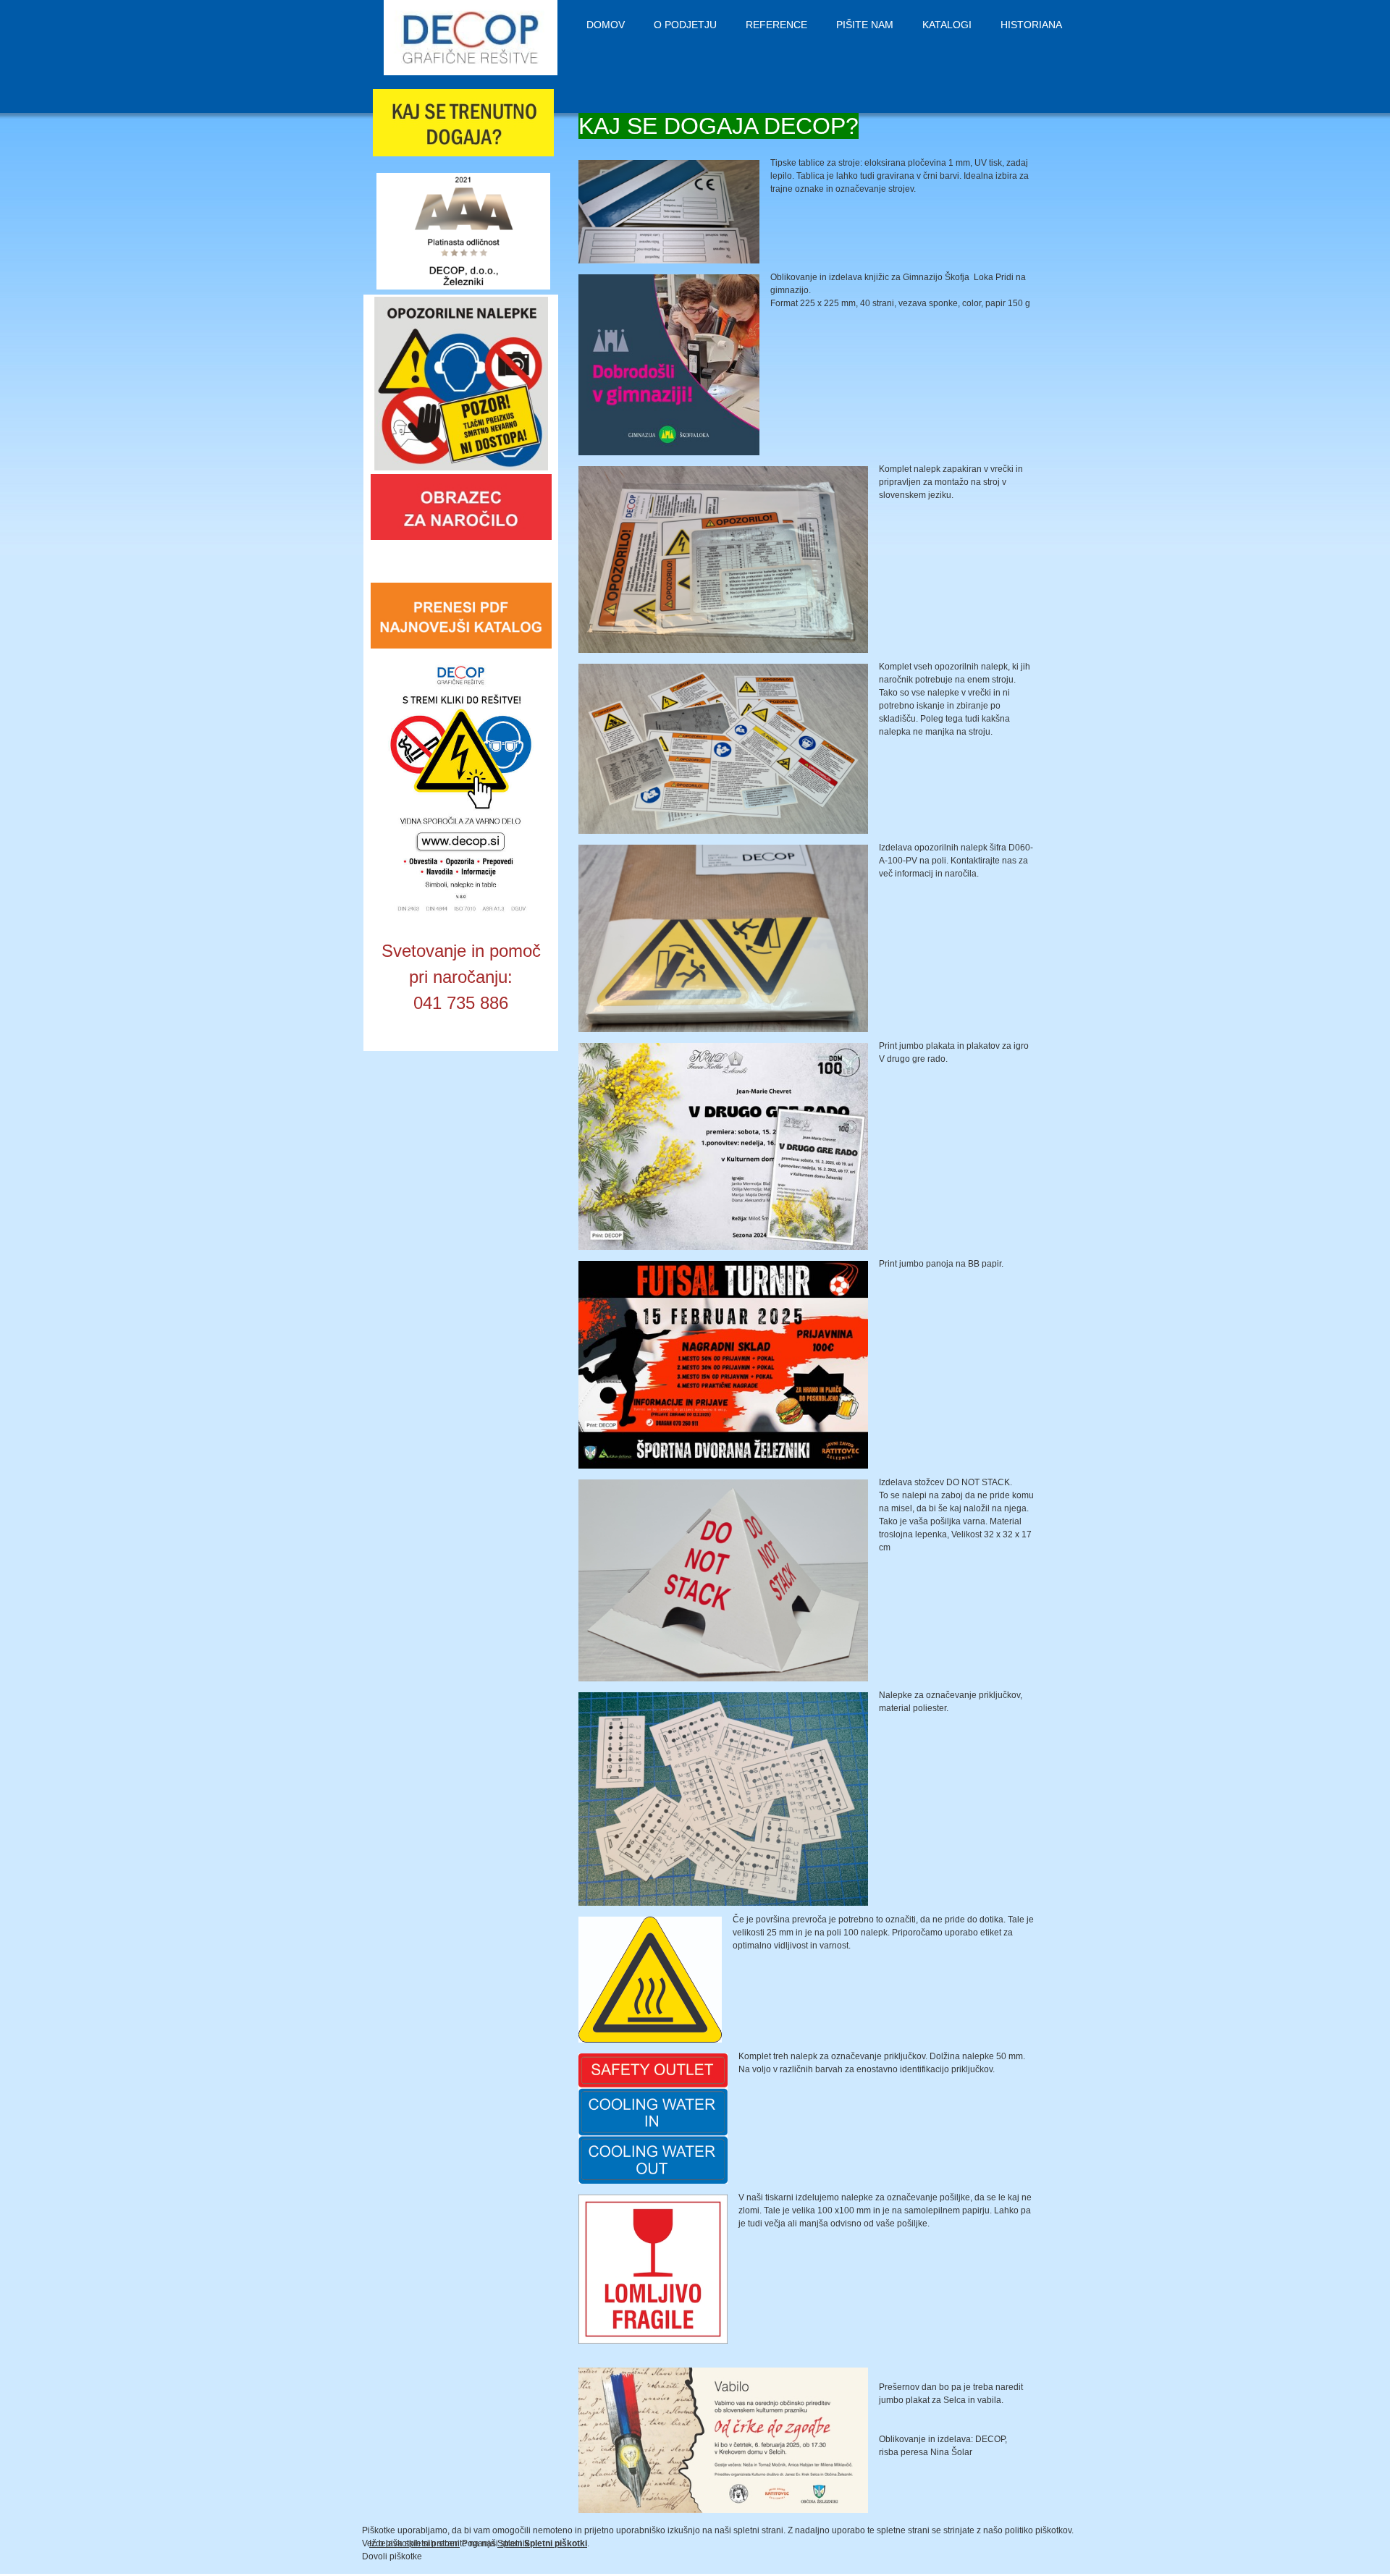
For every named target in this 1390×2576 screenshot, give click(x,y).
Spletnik (513, 2543)
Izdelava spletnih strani (414, 2543)
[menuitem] (606, 25)
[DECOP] (471, 38)
